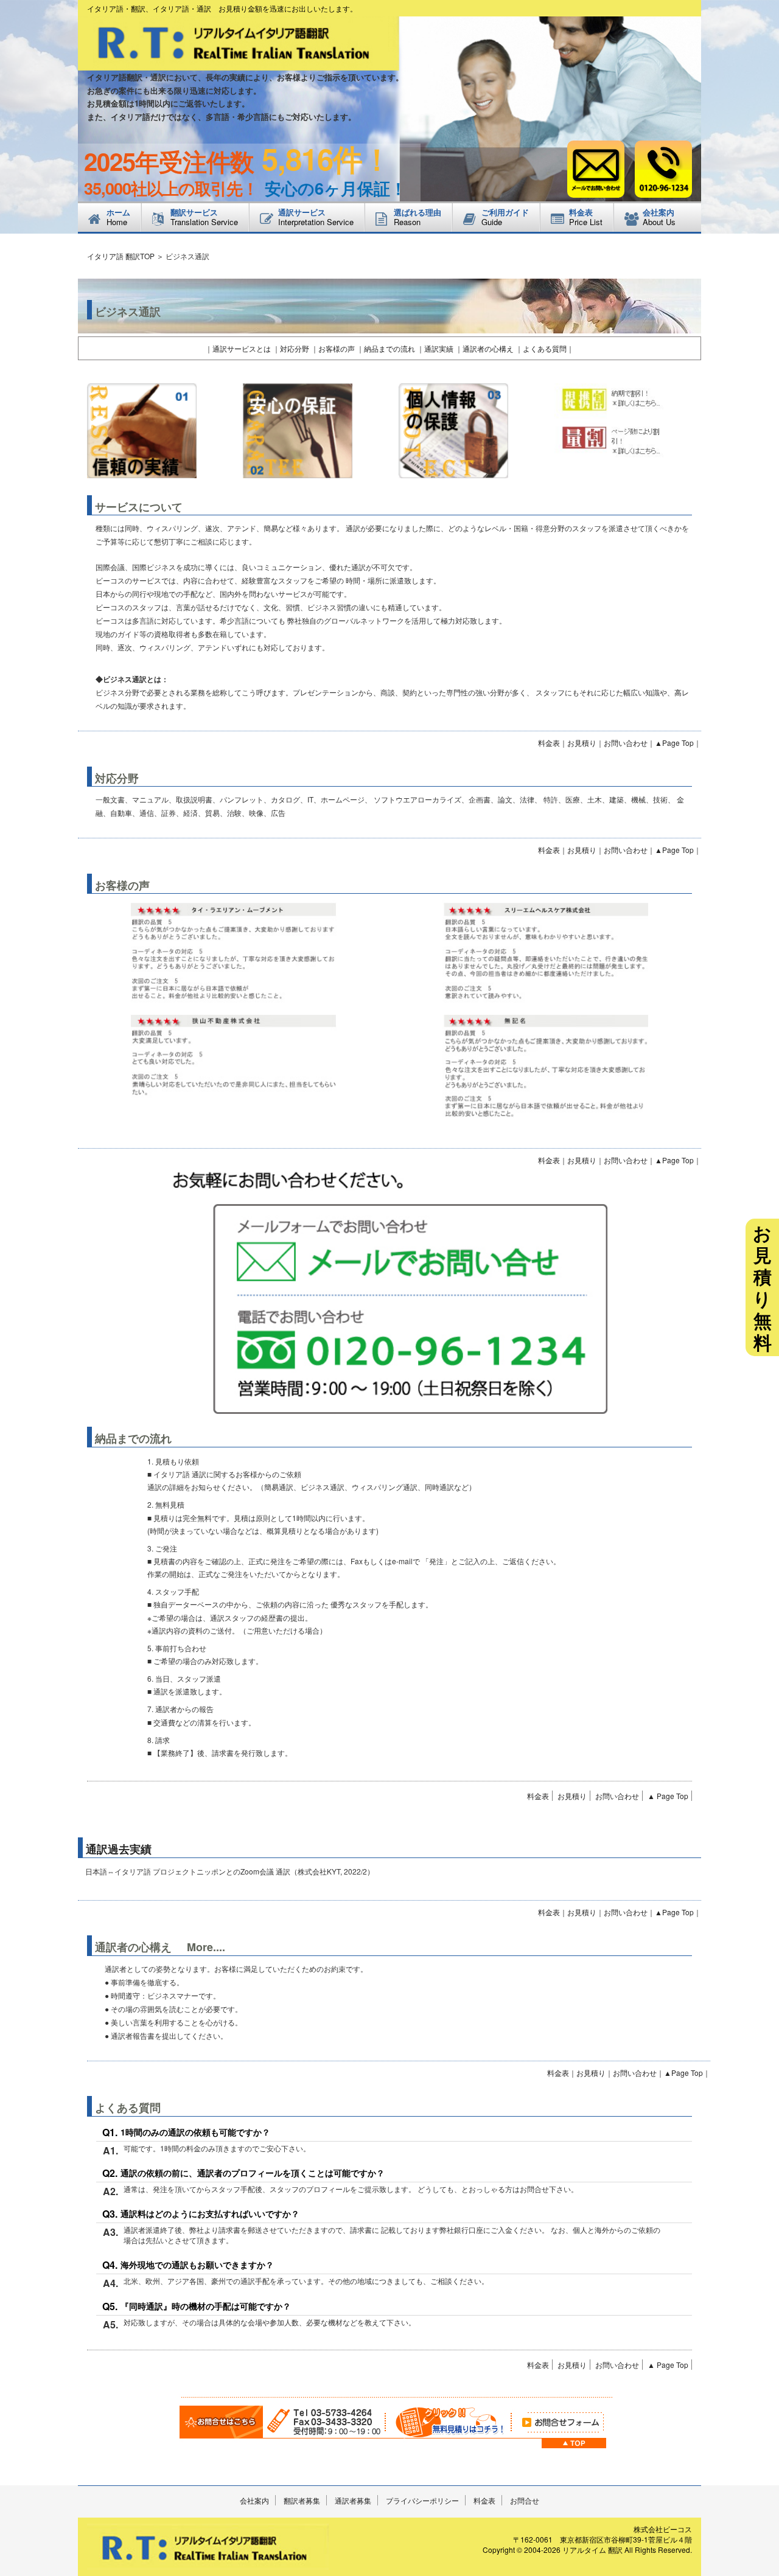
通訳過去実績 (119, 1849)
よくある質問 (545, 348)
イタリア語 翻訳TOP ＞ (125, 256)
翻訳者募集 (302, 2500)
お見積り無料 (762, 1287)
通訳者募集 (353, 2500)
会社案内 (254, 2500)
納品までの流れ (389, 348)
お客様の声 (337, 348)
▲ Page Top (668, 1796)
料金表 (549, 743)
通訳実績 (439, 348)
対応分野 (295, 348)
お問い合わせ (626, 743)
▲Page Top (674, 743)
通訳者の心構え (488, 348)
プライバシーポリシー (422, 2500)
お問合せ (525, 2500)
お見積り (582, 743)
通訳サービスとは (242, 348)
